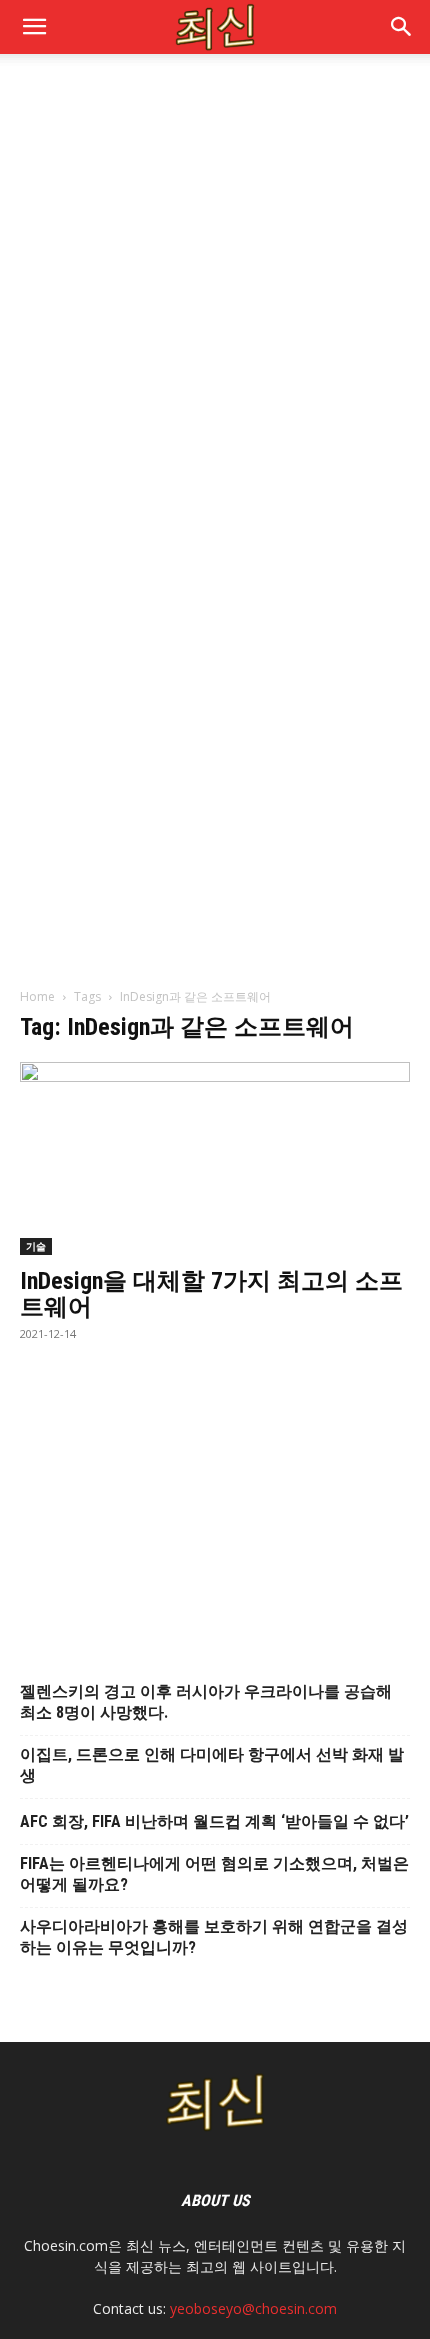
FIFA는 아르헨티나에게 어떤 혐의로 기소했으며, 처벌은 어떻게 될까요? (214, 1874)
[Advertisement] (215, 301)
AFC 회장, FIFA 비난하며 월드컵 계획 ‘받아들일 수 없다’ (214, 1821)
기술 (36, 1246)
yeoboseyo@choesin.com (253, 2308)
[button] (402, 27)
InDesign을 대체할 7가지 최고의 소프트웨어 (211, 1294)
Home (37, 996)
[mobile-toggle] (34, 27)
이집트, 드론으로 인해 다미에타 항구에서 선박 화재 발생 (212, 1765)
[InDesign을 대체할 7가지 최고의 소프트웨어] (215, 1158)
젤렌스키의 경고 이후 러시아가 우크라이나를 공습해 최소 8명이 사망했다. (206, 1702)
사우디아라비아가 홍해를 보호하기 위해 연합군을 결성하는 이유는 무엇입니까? (214, 1937)
